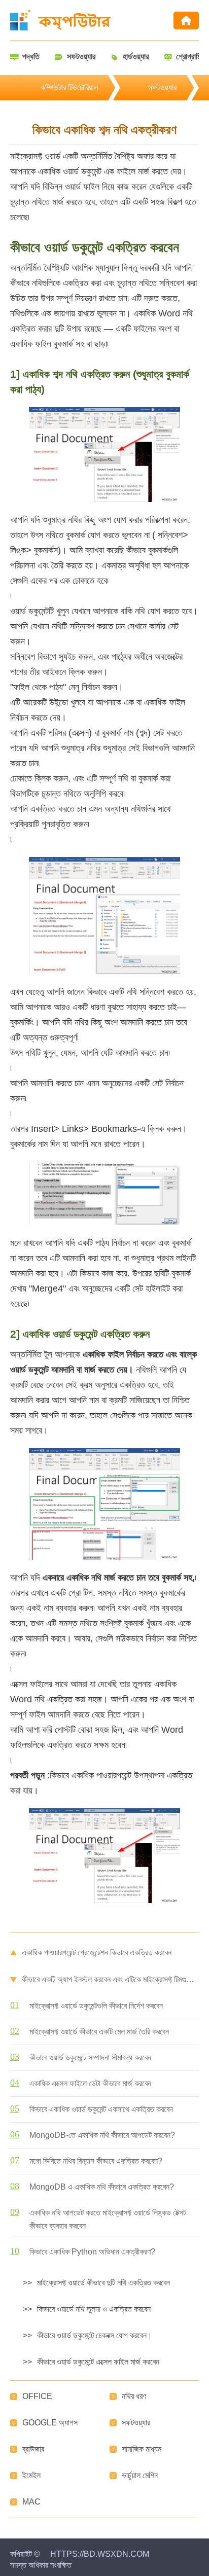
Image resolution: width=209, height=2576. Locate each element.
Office (37, 2396)
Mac (31, 2502)
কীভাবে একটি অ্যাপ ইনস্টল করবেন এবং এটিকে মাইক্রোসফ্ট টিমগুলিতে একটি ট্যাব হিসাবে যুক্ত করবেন (110, 1979)
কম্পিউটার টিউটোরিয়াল (69, 87)
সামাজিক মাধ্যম (142, 2449)
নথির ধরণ (134, 2396)
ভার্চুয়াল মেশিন (140, 2475)
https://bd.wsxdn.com (100, 2554)
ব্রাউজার (33, 2449)
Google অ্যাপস (50, 2423)
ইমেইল (31, 2475)
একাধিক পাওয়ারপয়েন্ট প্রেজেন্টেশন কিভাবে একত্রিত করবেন (97, 1953)
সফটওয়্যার (162, 87)
